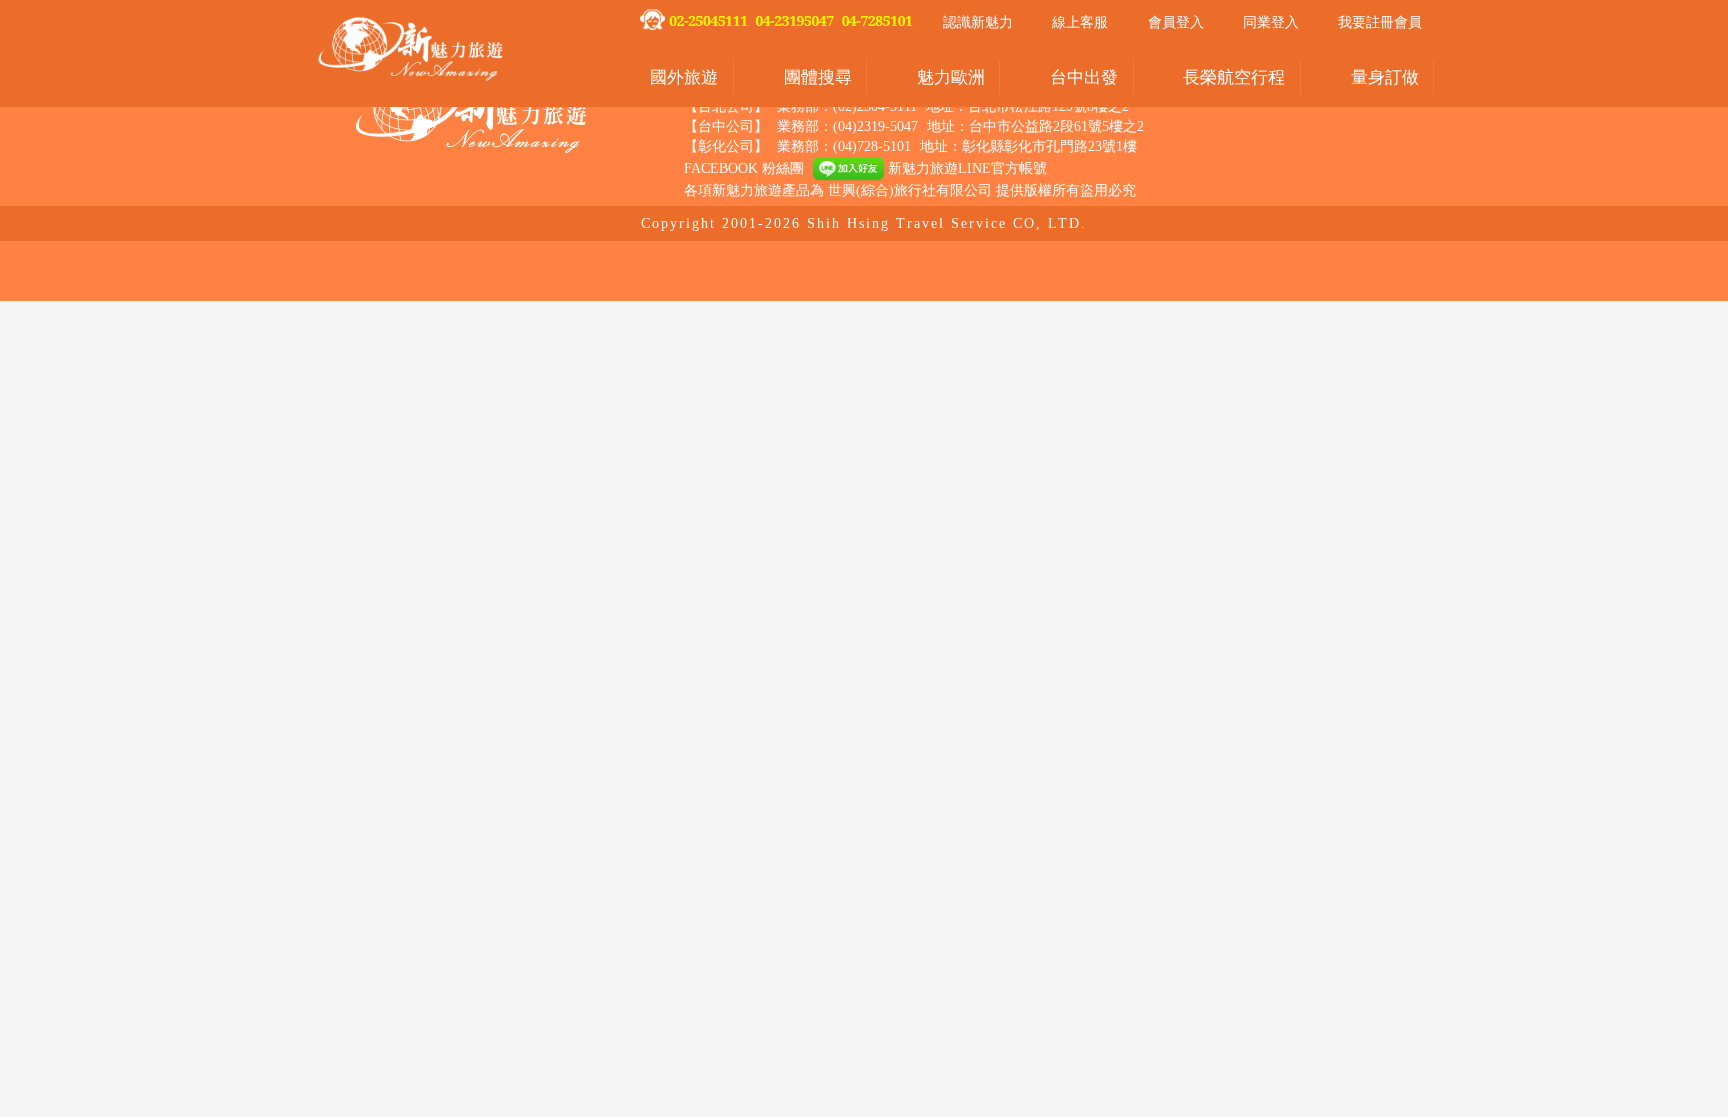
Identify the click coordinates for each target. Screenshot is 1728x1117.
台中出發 (1084, 77)
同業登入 (1271, 22)
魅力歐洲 (951, 77)
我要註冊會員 (1380, 22)
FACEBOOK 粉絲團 (744, 168)
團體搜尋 (818, 77)
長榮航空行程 (1234, 77)
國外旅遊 (684, 77)
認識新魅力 (978, 22)
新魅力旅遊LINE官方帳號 (965, 168)
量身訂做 (1385, 77)
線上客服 (1080, 22)
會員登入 (1176, 22)
